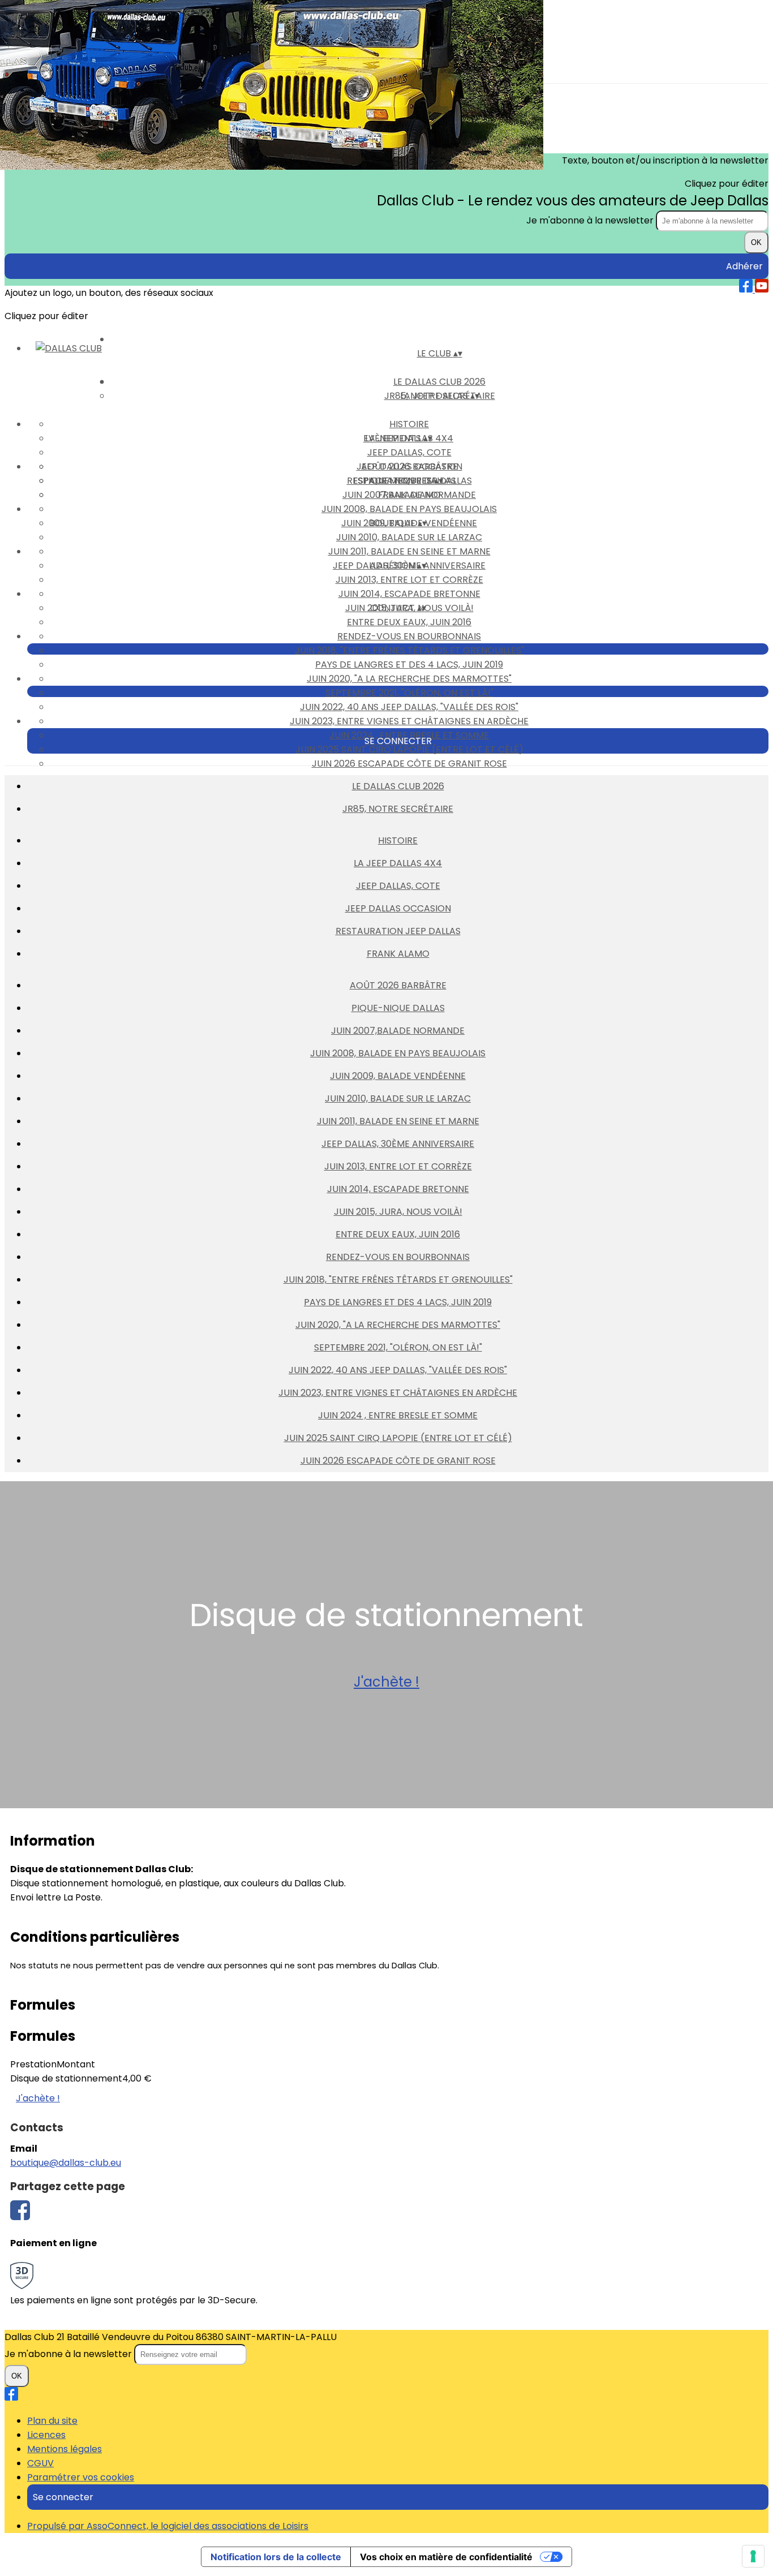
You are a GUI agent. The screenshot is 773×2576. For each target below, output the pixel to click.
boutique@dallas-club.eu (66, 2163)
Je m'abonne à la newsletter (591, 220)
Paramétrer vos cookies (81, 2477)
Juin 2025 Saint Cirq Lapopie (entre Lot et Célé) (409, 749)
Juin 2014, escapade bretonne (409, 594)
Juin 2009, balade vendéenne (398, 1076)
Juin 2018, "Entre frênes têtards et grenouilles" (409, 650)
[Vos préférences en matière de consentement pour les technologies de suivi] (753, 2556)
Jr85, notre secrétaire (398, 809)
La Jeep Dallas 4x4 (398, 863)
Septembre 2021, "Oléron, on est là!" (409, 693)
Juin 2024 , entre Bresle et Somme (398, 1415)
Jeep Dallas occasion (398, 908)
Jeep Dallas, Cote (409, 452)
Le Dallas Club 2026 (398, 786)
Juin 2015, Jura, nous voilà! (398, 1212)
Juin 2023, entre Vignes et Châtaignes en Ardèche (409, 721)
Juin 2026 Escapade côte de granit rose (409, 764)
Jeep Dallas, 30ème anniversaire (398, 1144)
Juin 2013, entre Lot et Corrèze (409, 580)
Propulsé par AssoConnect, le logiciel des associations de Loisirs (168, 2526)
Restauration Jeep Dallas (398, 931)
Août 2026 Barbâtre (409, 466)
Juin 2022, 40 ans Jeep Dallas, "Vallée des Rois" (409, 707)
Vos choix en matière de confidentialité (446, 2557)
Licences (46, 2435)
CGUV (40, 2463)
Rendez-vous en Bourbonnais (409, 636)
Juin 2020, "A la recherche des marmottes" (409, 679)
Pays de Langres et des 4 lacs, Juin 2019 (409, 665)
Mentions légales (65, 2449)
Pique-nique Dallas (398, 1008)
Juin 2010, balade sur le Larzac (409, 537)
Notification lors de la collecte (276, 2557)
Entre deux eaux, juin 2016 (409, 622)
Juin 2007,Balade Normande (409, 495)
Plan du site (52, 2421)
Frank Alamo (398, 954)
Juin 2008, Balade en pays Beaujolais (409, 509)
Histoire (409, 424)
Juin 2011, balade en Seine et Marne (409, 551)
